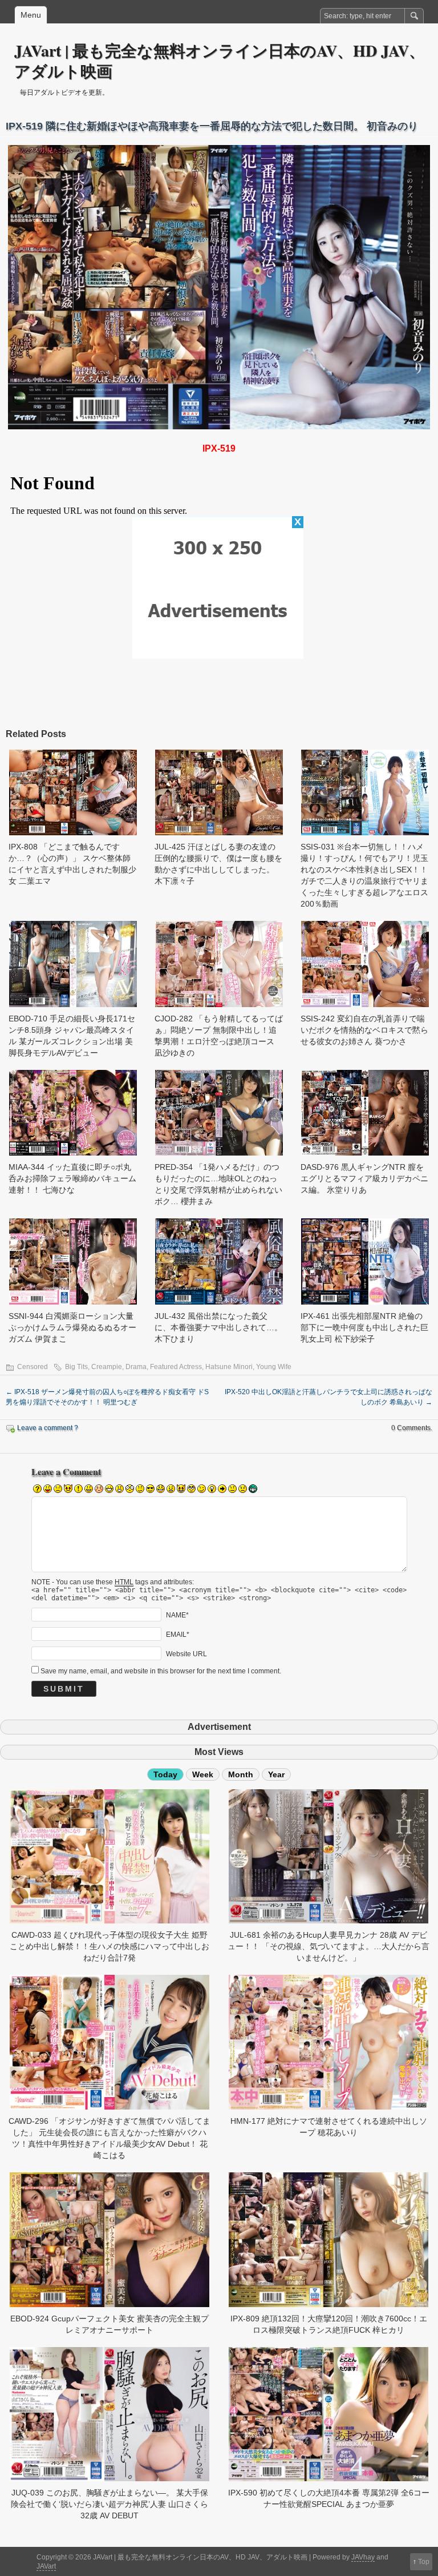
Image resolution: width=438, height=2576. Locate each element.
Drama (136, 1367)
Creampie (107, 1367)
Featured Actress (176, 1367)
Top (424, 2562)
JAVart (46, 2566)
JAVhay (363, 2557)
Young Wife (274, 1367)
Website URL (186, 1653)
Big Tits (76, 1367)
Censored (33, 1367)
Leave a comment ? (48, 1428)
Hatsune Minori (229, 1367)
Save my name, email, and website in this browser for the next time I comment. (161, 1671)
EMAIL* (178, 1634)
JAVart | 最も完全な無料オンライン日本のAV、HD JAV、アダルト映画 (220, 61)
